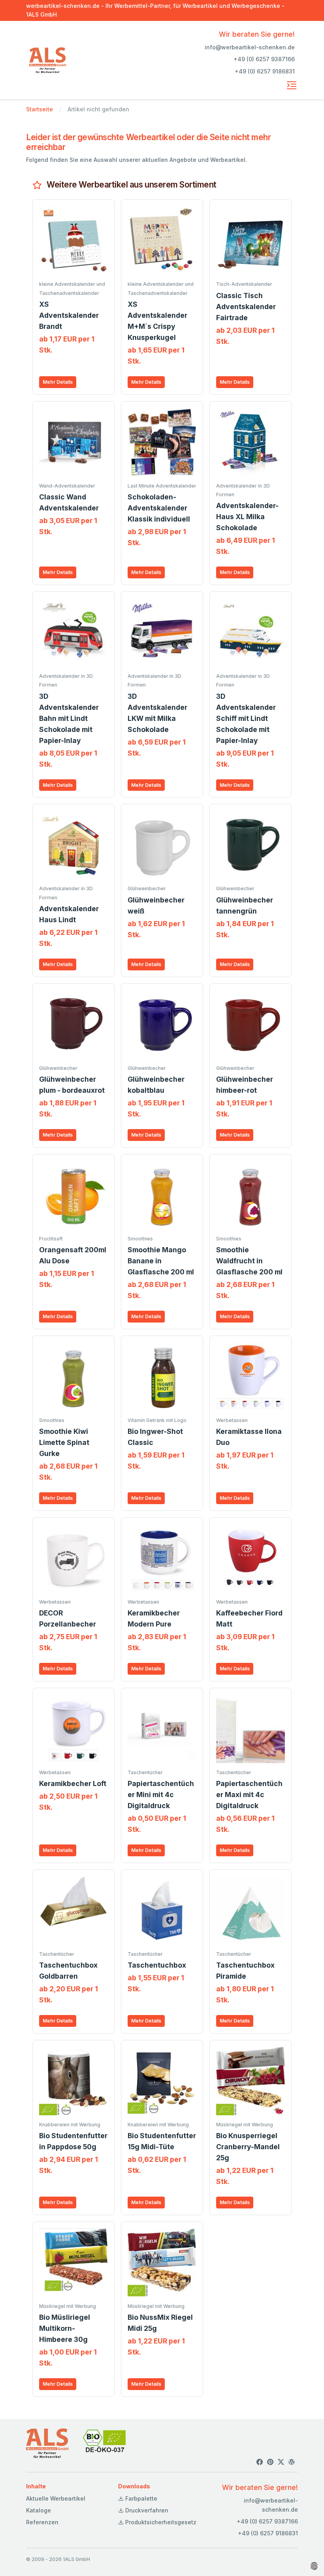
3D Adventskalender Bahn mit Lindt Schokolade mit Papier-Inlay (69, 718)
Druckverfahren (146, 2510)
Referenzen (42, 2522)
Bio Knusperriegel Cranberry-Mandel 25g (248, 2147)
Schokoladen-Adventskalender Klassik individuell (159, 508)
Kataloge (39, 2510)
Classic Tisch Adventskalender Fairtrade (246, 307)
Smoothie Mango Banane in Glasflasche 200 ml (161, 1261)
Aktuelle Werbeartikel (56, 2498)
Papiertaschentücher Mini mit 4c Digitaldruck (161, 1795)
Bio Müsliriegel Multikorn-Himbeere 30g (65, 2328)
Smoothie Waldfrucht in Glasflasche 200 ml (249, 1261)
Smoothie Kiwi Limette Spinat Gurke (64, 1442)
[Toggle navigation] (292, 85)
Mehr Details (58, 382)
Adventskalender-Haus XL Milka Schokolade (247, 517)
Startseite (40, 109)
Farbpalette (140, 2498)
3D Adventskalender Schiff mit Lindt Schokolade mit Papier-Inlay (246, 718)
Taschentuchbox (157, 1965)
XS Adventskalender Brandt (69, 315)
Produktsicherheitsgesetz (160, 2522)
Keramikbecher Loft (73, 1783)
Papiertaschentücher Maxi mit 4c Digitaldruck (249, 1795)
